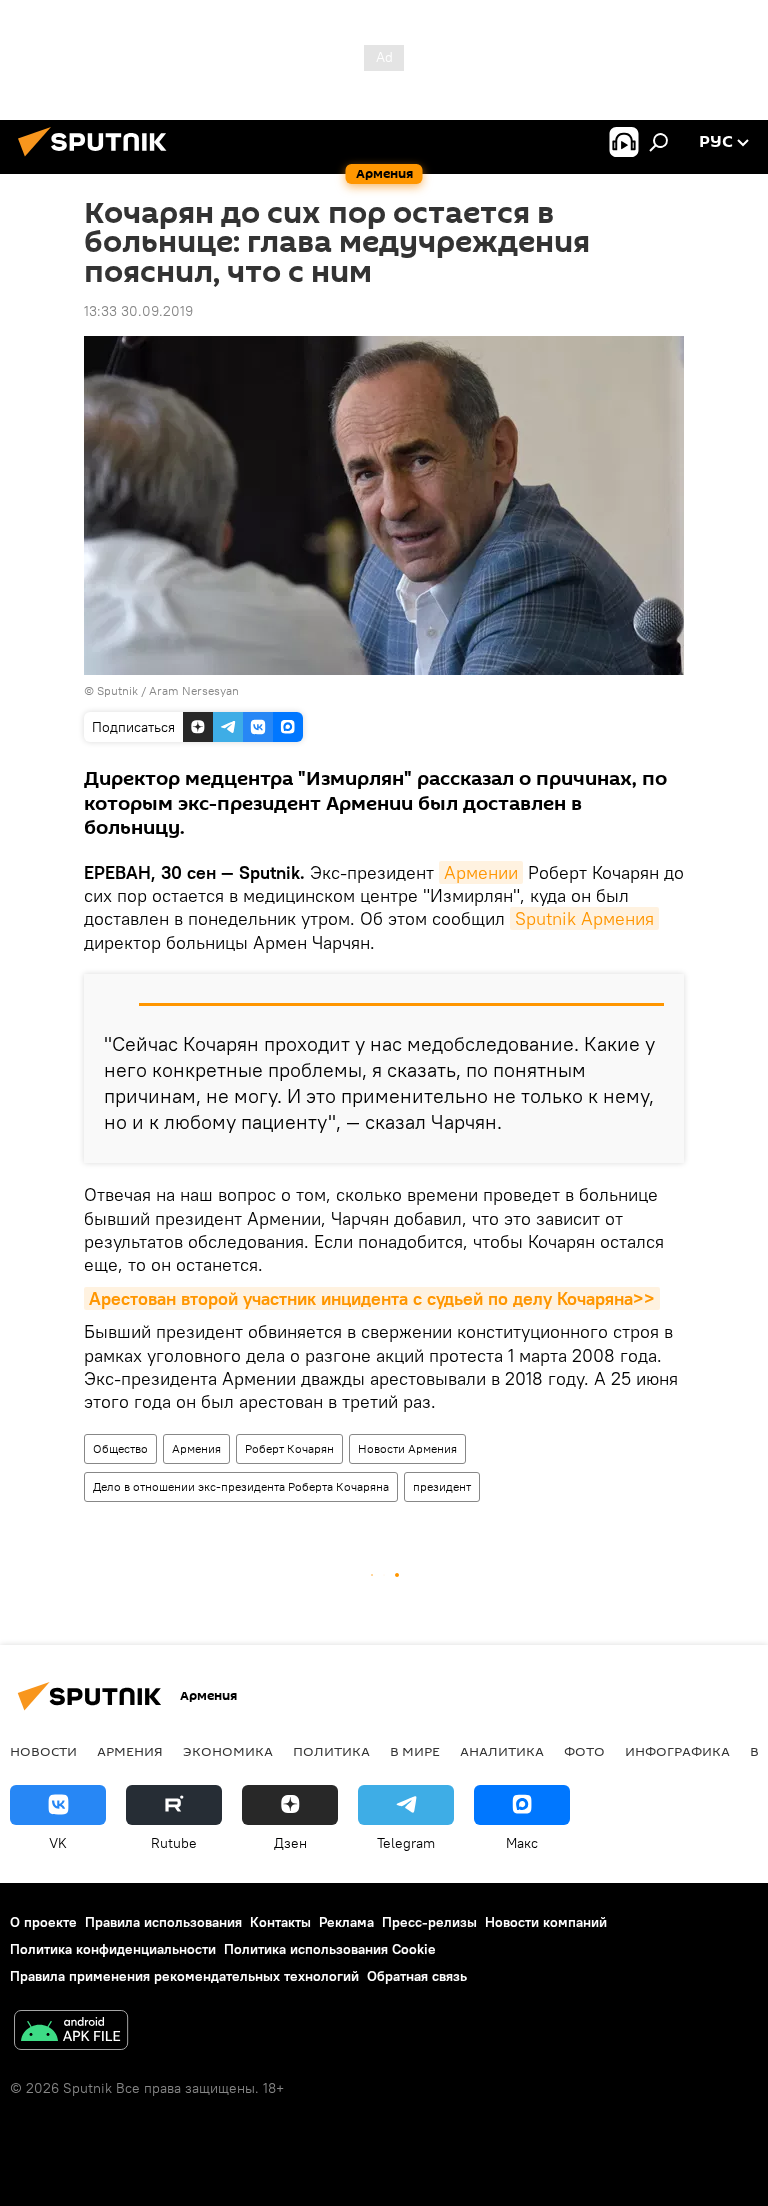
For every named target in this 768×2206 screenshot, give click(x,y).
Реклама (346, 1922)
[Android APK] (71, 2032)
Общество (120, 1448)
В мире (415, 1751)
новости (43, 1751)
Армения (196, 1448)
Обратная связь (417, 1976)
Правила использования (163, 1922)
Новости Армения (407, 1448)
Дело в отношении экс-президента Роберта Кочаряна (241, 1486)
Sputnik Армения (584, 918)
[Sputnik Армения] (98, 159)
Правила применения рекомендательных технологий (184, 1976)
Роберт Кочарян (289, 1448)
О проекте (43, 1922)
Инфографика (677, 1751)
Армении (481, 872)
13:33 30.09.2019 (138, 311)
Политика (331, 1751)
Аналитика (502, 1751)
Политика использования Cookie (330, 1949)
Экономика (228, 1751)
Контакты (280, 1922)
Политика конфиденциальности (113, 1949)
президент (442, 1486)
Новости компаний (546, 1922)
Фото (584, 1751)
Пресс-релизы (429, 1922)
